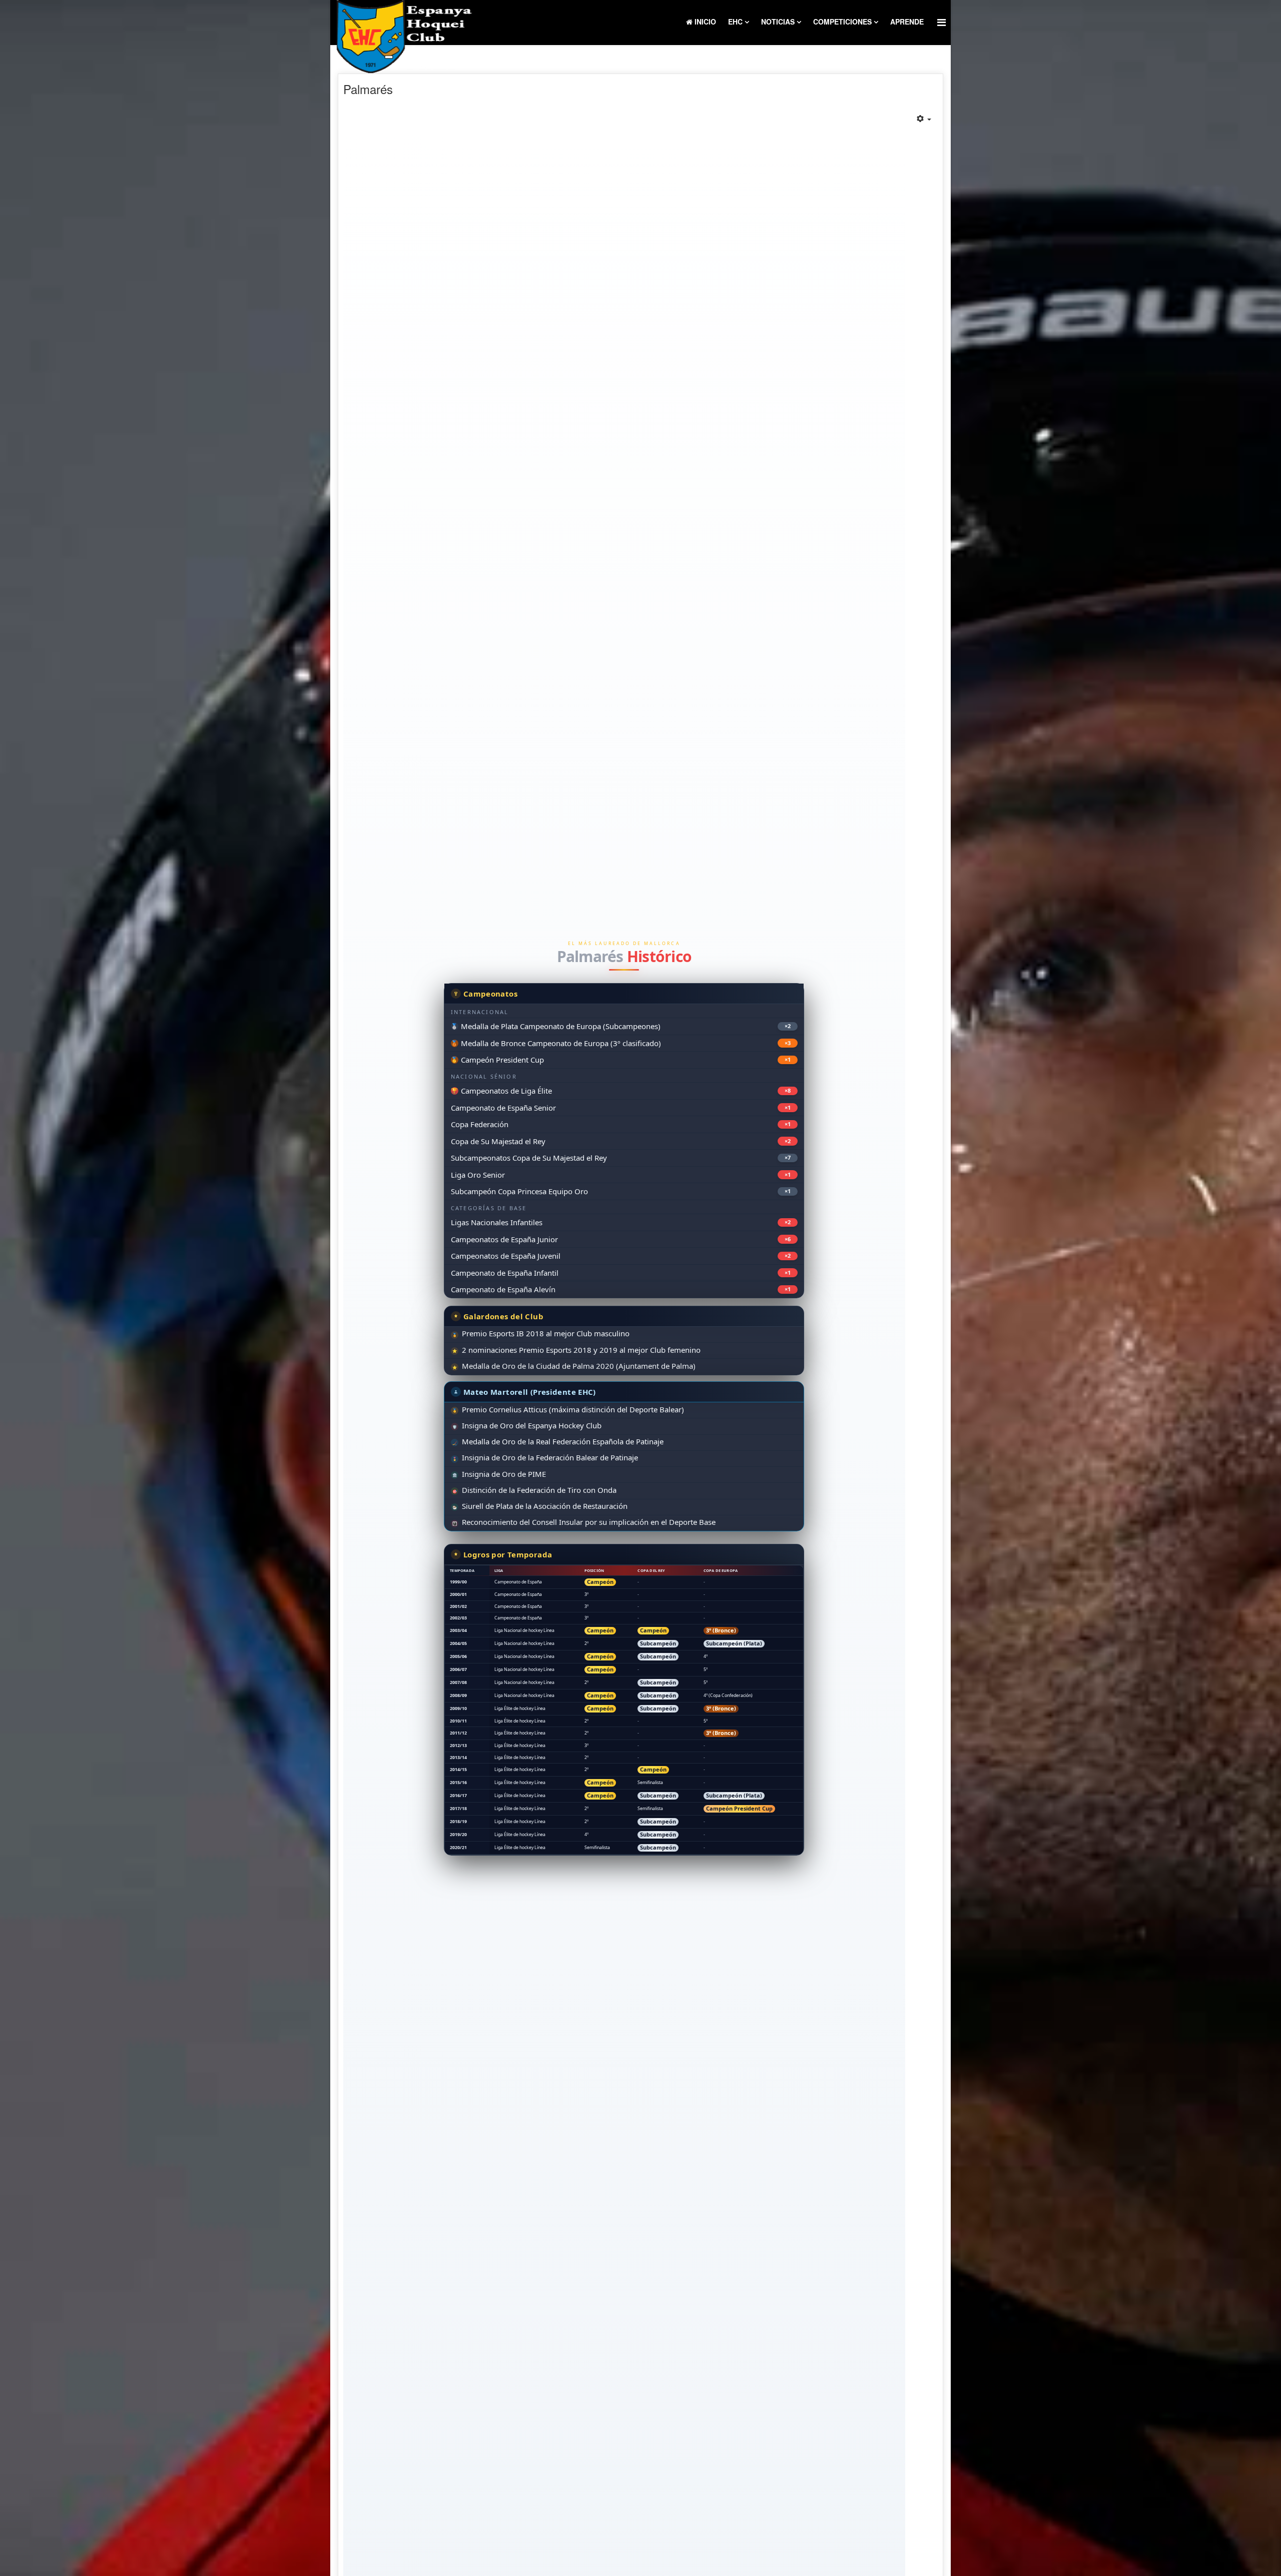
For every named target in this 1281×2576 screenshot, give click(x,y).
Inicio (704, 22)
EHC (735, 22)
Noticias (778, 22)
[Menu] (941, 22)
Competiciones (842, 22)
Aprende (907, 22)
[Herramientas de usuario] (924, 119)
